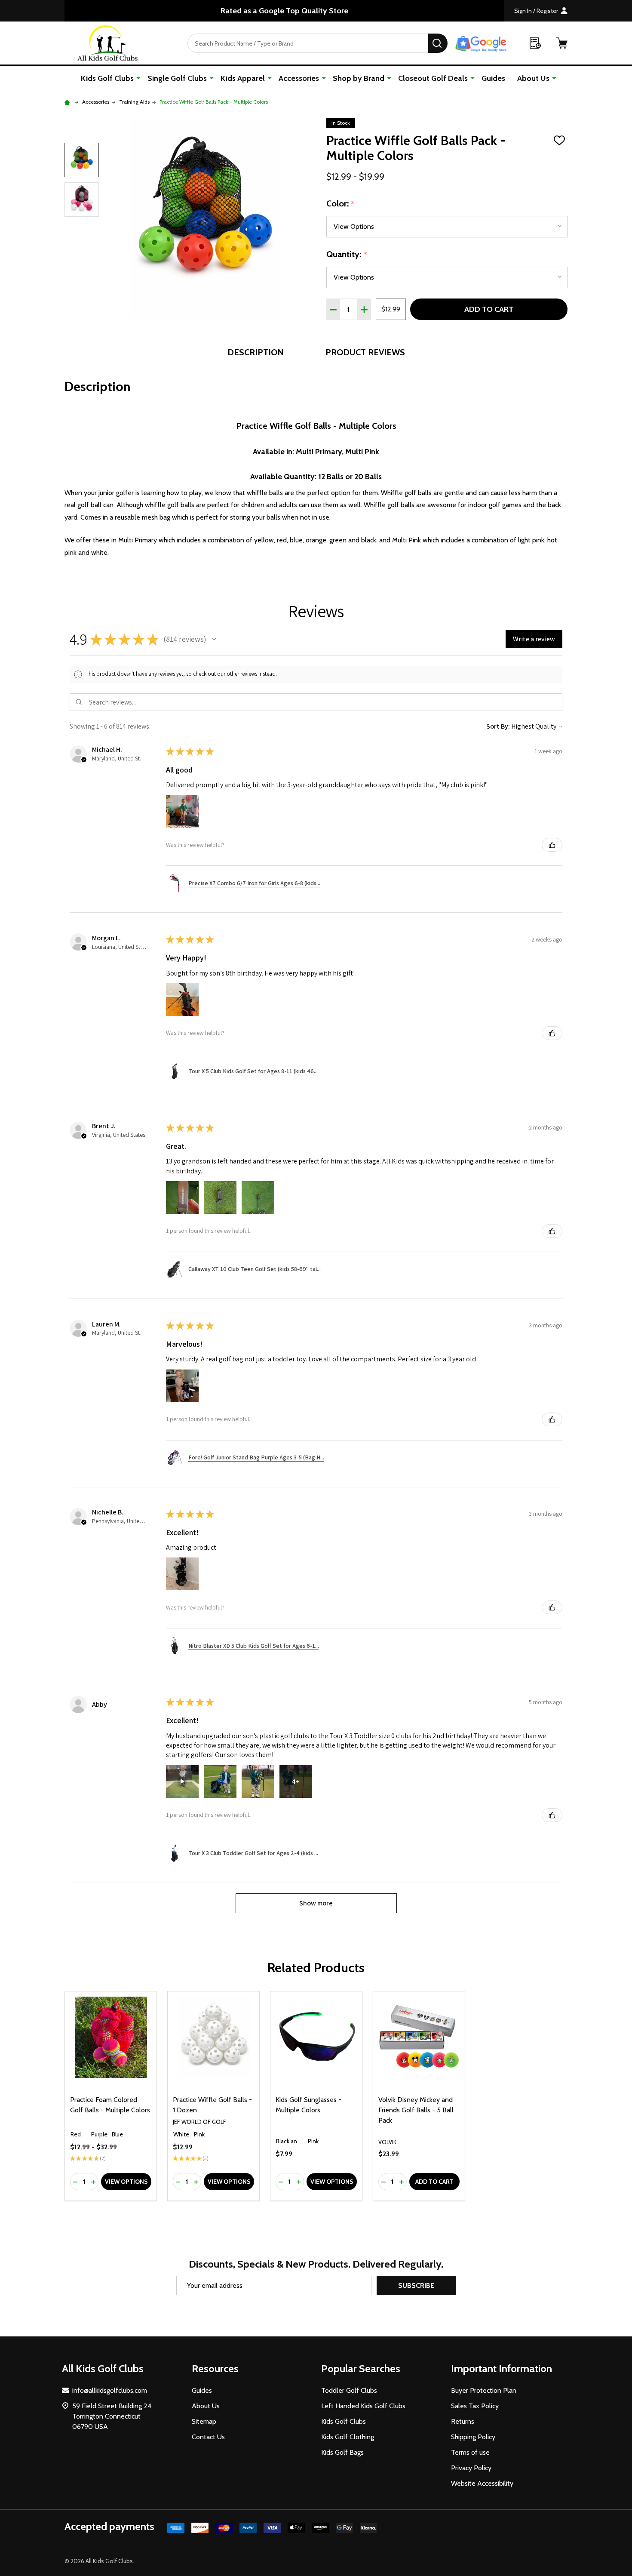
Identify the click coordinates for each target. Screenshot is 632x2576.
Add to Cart (489, 309)
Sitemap (204, 2421)
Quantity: (347, 255)
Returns (463, 2421)
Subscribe (416, 2285)
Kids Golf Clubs (107, 78)
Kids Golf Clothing (348, 2437)
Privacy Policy (471, 2468)
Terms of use (470, 2452)
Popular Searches (361, 2368)
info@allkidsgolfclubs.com (110, 2390)
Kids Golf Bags (342, 2452)
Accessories (299, 78)
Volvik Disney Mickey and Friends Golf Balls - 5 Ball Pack (416, 2110)
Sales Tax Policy (475, 2406)
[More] (138, 78)
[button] (214, 639)
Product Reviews (365, 352)
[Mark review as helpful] (552, 845)
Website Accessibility (482, 2483)
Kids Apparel (243, 78)
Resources (215, 2368)
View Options (126, 2182)
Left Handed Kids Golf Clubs (363, 2406)
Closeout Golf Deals (433, 78)
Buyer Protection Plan (484, 2390)
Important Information (502, 2368)
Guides (493, 78)
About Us (533, 78)
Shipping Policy (473, 2437)
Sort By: (498, 726)
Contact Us (208, 2437)
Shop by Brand (359, 78)
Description (256, 352)
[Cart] (562, 43)
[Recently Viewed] (535, 43)
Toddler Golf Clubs (349, 2390)
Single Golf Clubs (177, 78)
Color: (341, 204)
